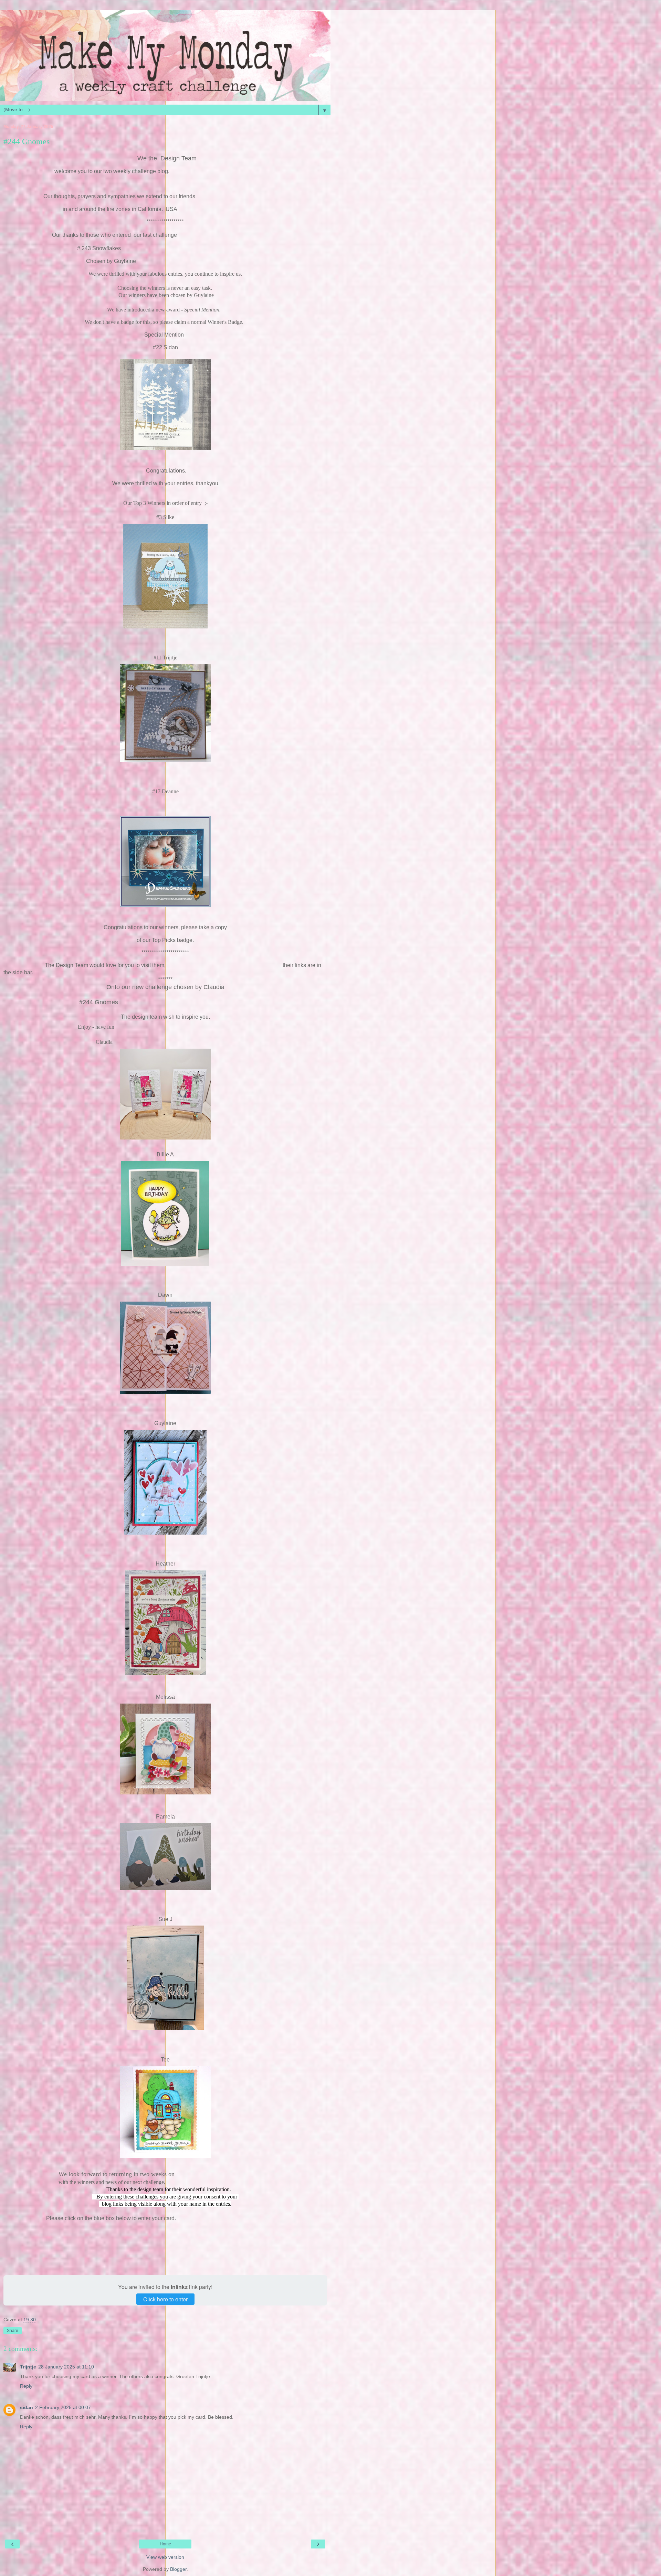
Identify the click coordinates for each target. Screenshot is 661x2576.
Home (165, 2544)
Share (13, 2331)
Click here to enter (165, 2299)
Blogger (178, 2569)
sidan (27, 2407)
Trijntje (28, 2367)
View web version (165, 2557)
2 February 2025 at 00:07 (63, 2407)
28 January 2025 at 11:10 (66, 2367)
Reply (26, 2386)
